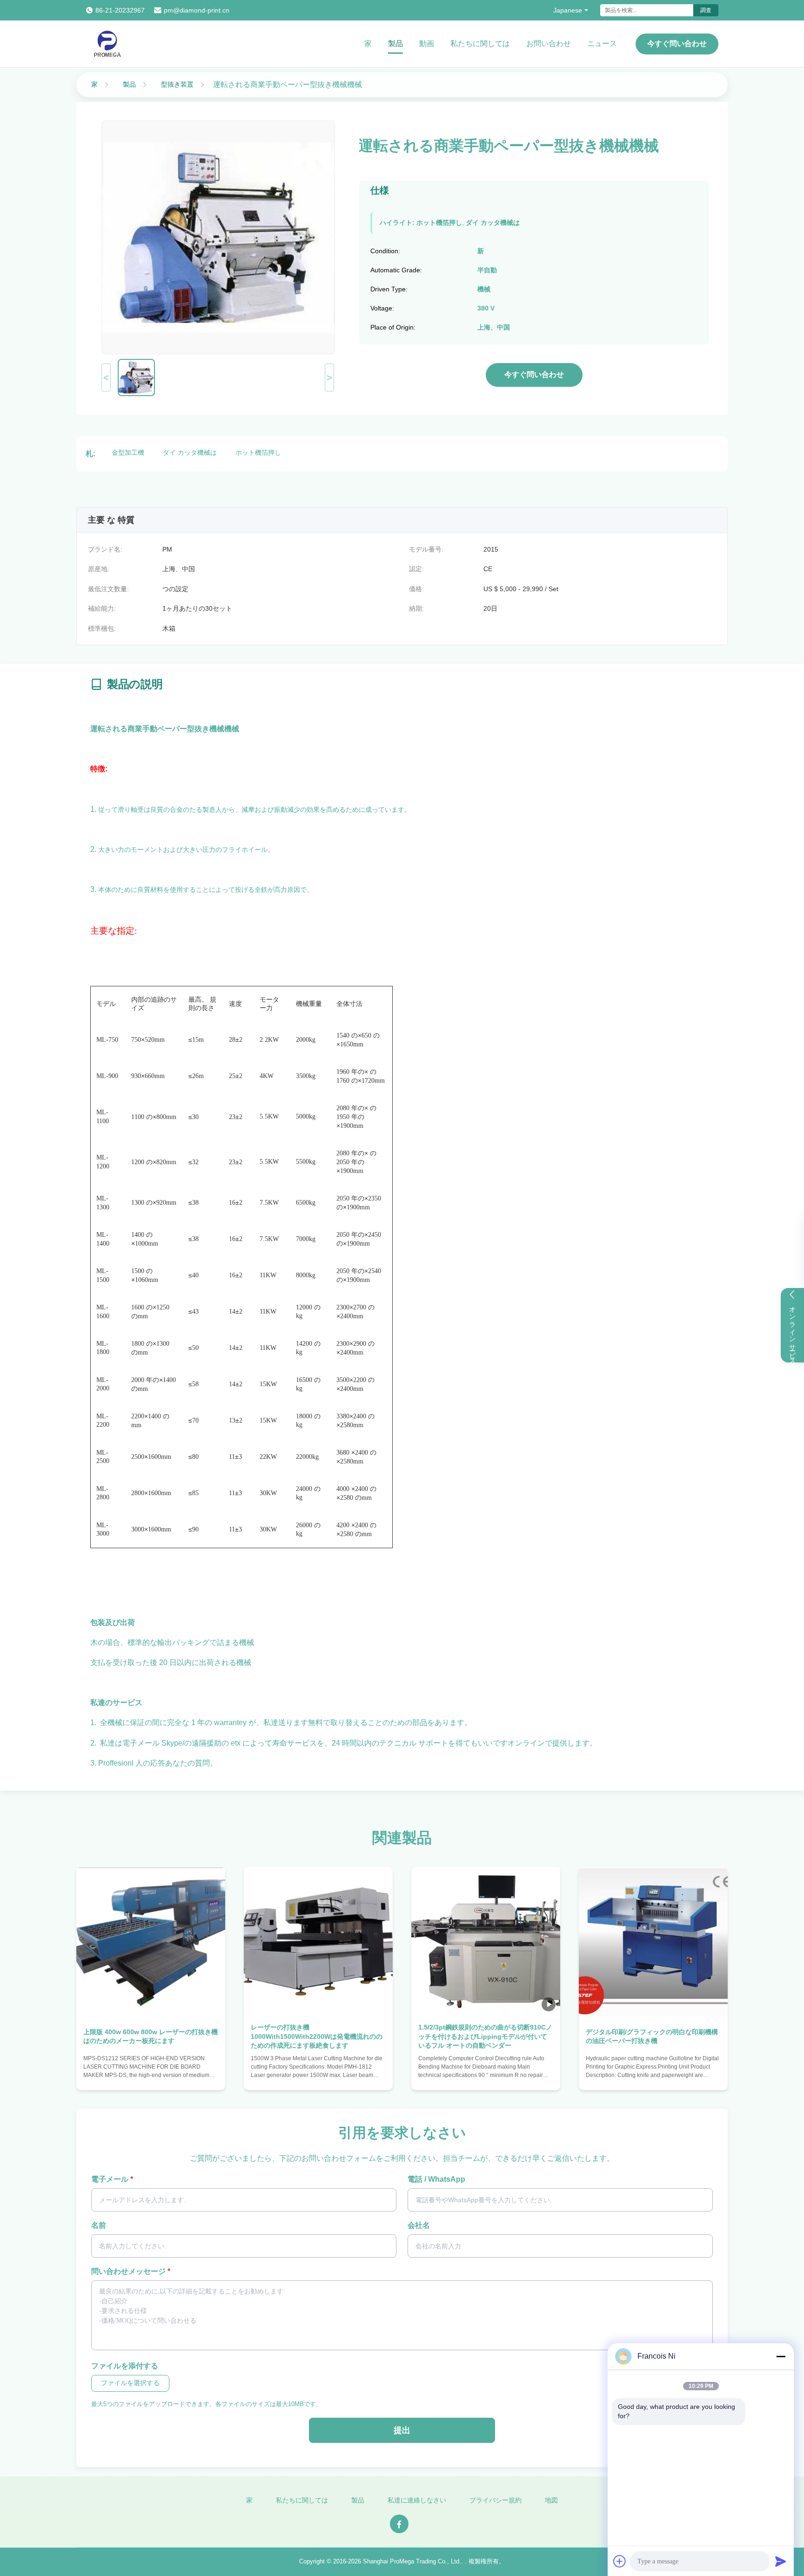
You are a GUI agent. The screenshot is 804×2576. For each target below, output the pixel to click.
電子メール (112, 2179)
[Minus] (781, 2356)
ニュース (602, 44)
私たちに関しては (480, 44)
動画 (427, 44)
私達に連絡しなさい (417, 2500)
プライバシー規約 (496, 2500)
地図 (551, 2500)
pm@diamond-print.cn (197, 10)
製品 (395, 44)
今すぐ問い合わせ (677, 44)
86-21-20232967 (120, 10)
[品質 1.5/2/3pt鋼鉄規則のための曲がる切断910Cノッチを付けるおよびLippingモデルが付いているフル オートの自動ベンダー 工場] (486, 1942)
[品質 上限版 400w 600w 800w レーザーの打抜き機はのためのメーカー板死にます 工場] (151, 1942)
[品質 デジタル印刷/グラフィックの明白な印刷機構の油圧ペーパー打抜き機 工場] (653, 1942)
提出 (402, 2430)
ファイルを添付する (125, 2366)
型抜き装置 (177, 84)
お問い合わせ (549, 44)
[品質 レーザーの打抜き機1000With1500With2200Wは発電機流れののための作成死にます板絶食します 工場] (318, 1942)
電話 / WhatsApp (436, 2179)
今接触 (151, 2073)
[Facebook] (399, 2524)
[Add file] (620, 2561)
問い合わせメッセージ (131, 2271)
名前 (99, 2225)
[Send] (781, 2561)
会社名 (419, 2225)
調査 (706, 10)
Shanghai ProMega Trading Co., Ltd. (412, 2561)
